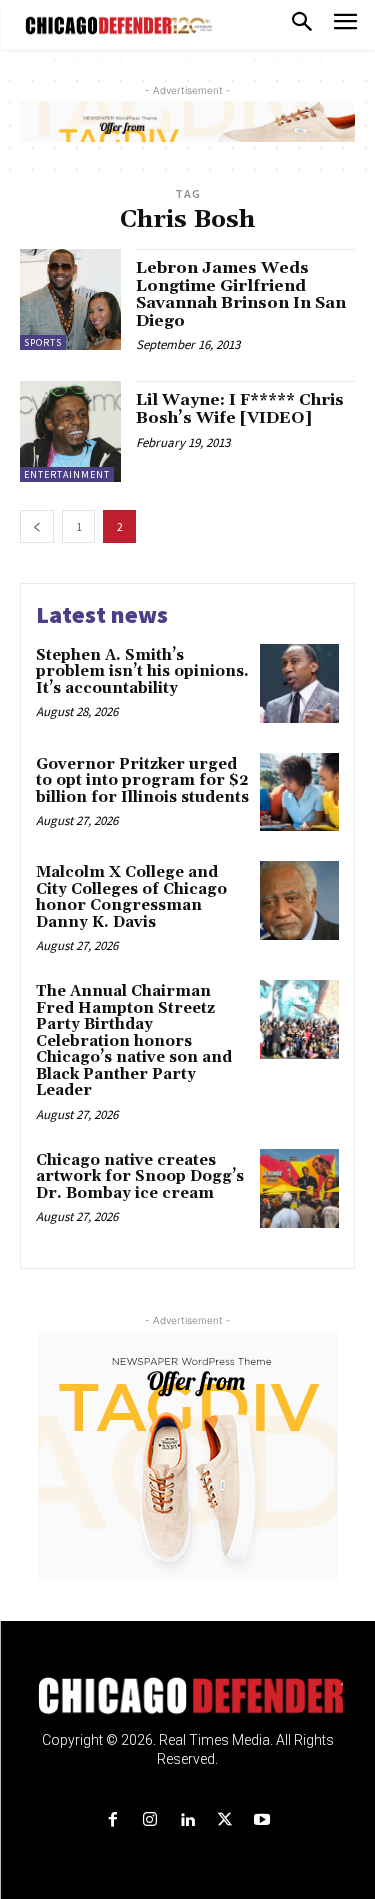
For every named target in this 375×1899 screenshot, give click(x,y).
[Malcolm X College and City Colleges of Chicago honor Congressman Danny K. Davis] (299, 900)
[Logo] (187, 1696)
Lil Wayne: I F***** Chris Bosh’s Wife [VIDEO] (240, 409)
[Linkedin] (187, 1820)
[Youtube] (261, 1820)
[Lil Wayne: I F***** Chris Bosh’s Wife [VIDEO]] (70, 431)
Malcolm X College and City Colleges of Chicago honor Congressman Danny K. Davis (131, 897)
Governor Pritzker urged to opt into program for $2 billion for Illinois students (142, 781)
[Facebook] (113, 1820)
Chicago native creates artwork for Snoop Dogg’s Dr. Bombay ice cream (140, 1177)
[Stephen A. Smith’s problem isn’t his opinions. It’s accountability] (299, 683)
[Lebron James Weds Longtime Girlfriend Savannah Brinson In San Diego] (70, 299)
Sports (43, 342)
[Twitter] (224, 1820)
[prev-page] (37, 526)
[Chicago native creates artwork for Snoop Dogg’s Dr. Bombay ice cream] (299, 1188)
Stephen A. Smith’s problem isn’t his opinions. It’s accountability (142, 672)
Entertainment (67, 474)
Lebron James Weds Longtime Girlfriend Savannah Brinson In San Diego (241, 294)
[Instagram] (150, 1820)
